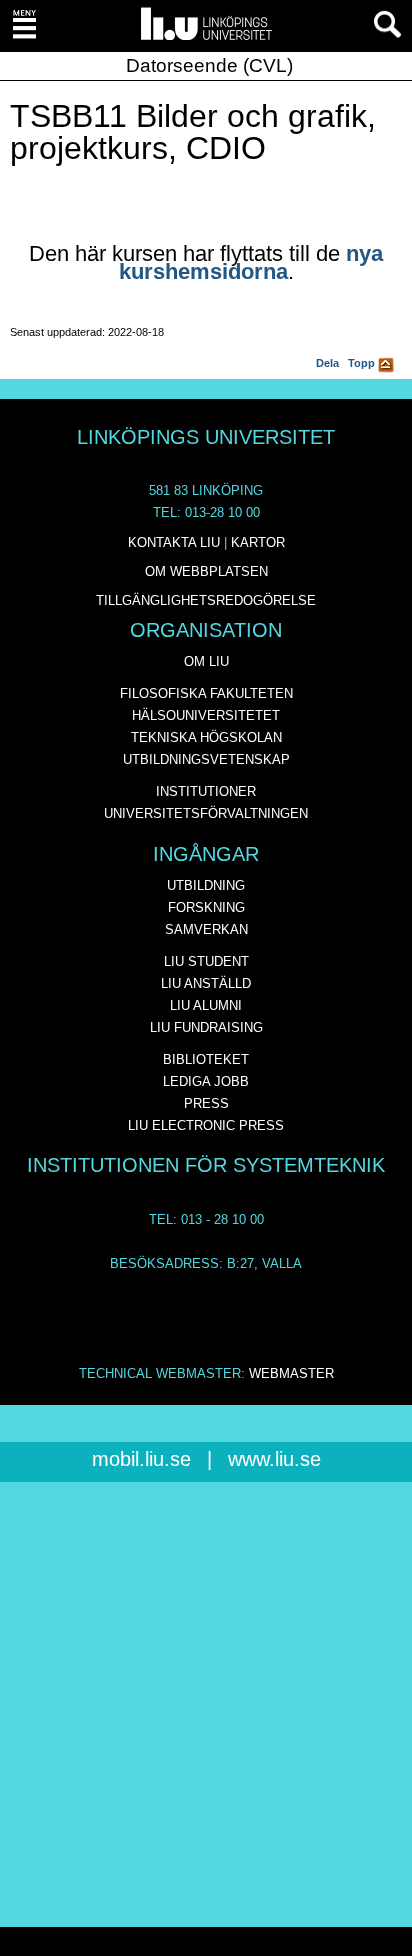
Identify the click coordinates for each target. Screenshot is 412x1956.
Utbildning (206, 885)
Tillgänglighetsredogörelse (206, 600)
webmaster (291, 1373)
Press (206, 1103)
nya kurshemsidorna (251, 262)
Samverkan (206, 929)
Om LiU (206, 661)
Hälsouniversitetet (206, 715)
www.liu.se (274, 1459)
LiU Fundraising (206, 1027)
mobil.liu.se (141, 1459)
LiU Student (206, 961)
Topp (363, 363)
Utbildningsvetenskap (206, 759)
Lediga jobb (206, 1081)
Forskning (206, 907)
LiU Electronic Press (206, 1125)
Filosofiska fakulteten (206, 693)
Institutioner (206, 791)
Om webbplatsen (206, 571)
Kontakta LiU (174, 542)
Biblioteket (206, 1059)
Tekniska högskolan (206, 737)
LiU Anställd (206, 983)
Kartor (258, 542)
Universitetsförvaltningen (206, 813)
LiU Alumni (206, 1005)
